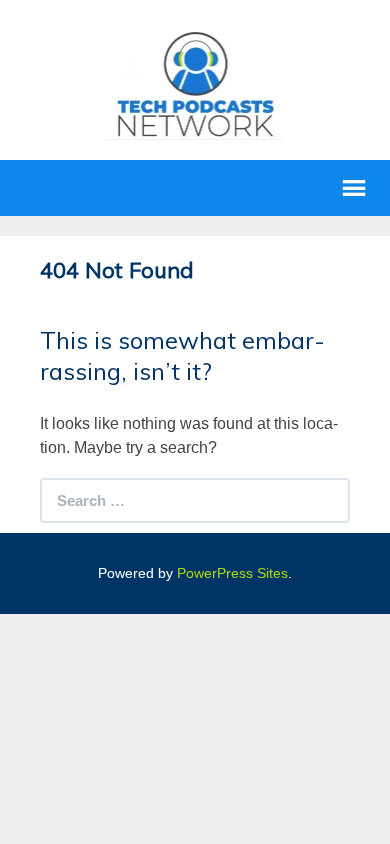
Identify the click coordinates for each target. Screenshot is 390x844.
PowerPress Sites (232, 573)
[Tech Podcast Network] (195, 83)
